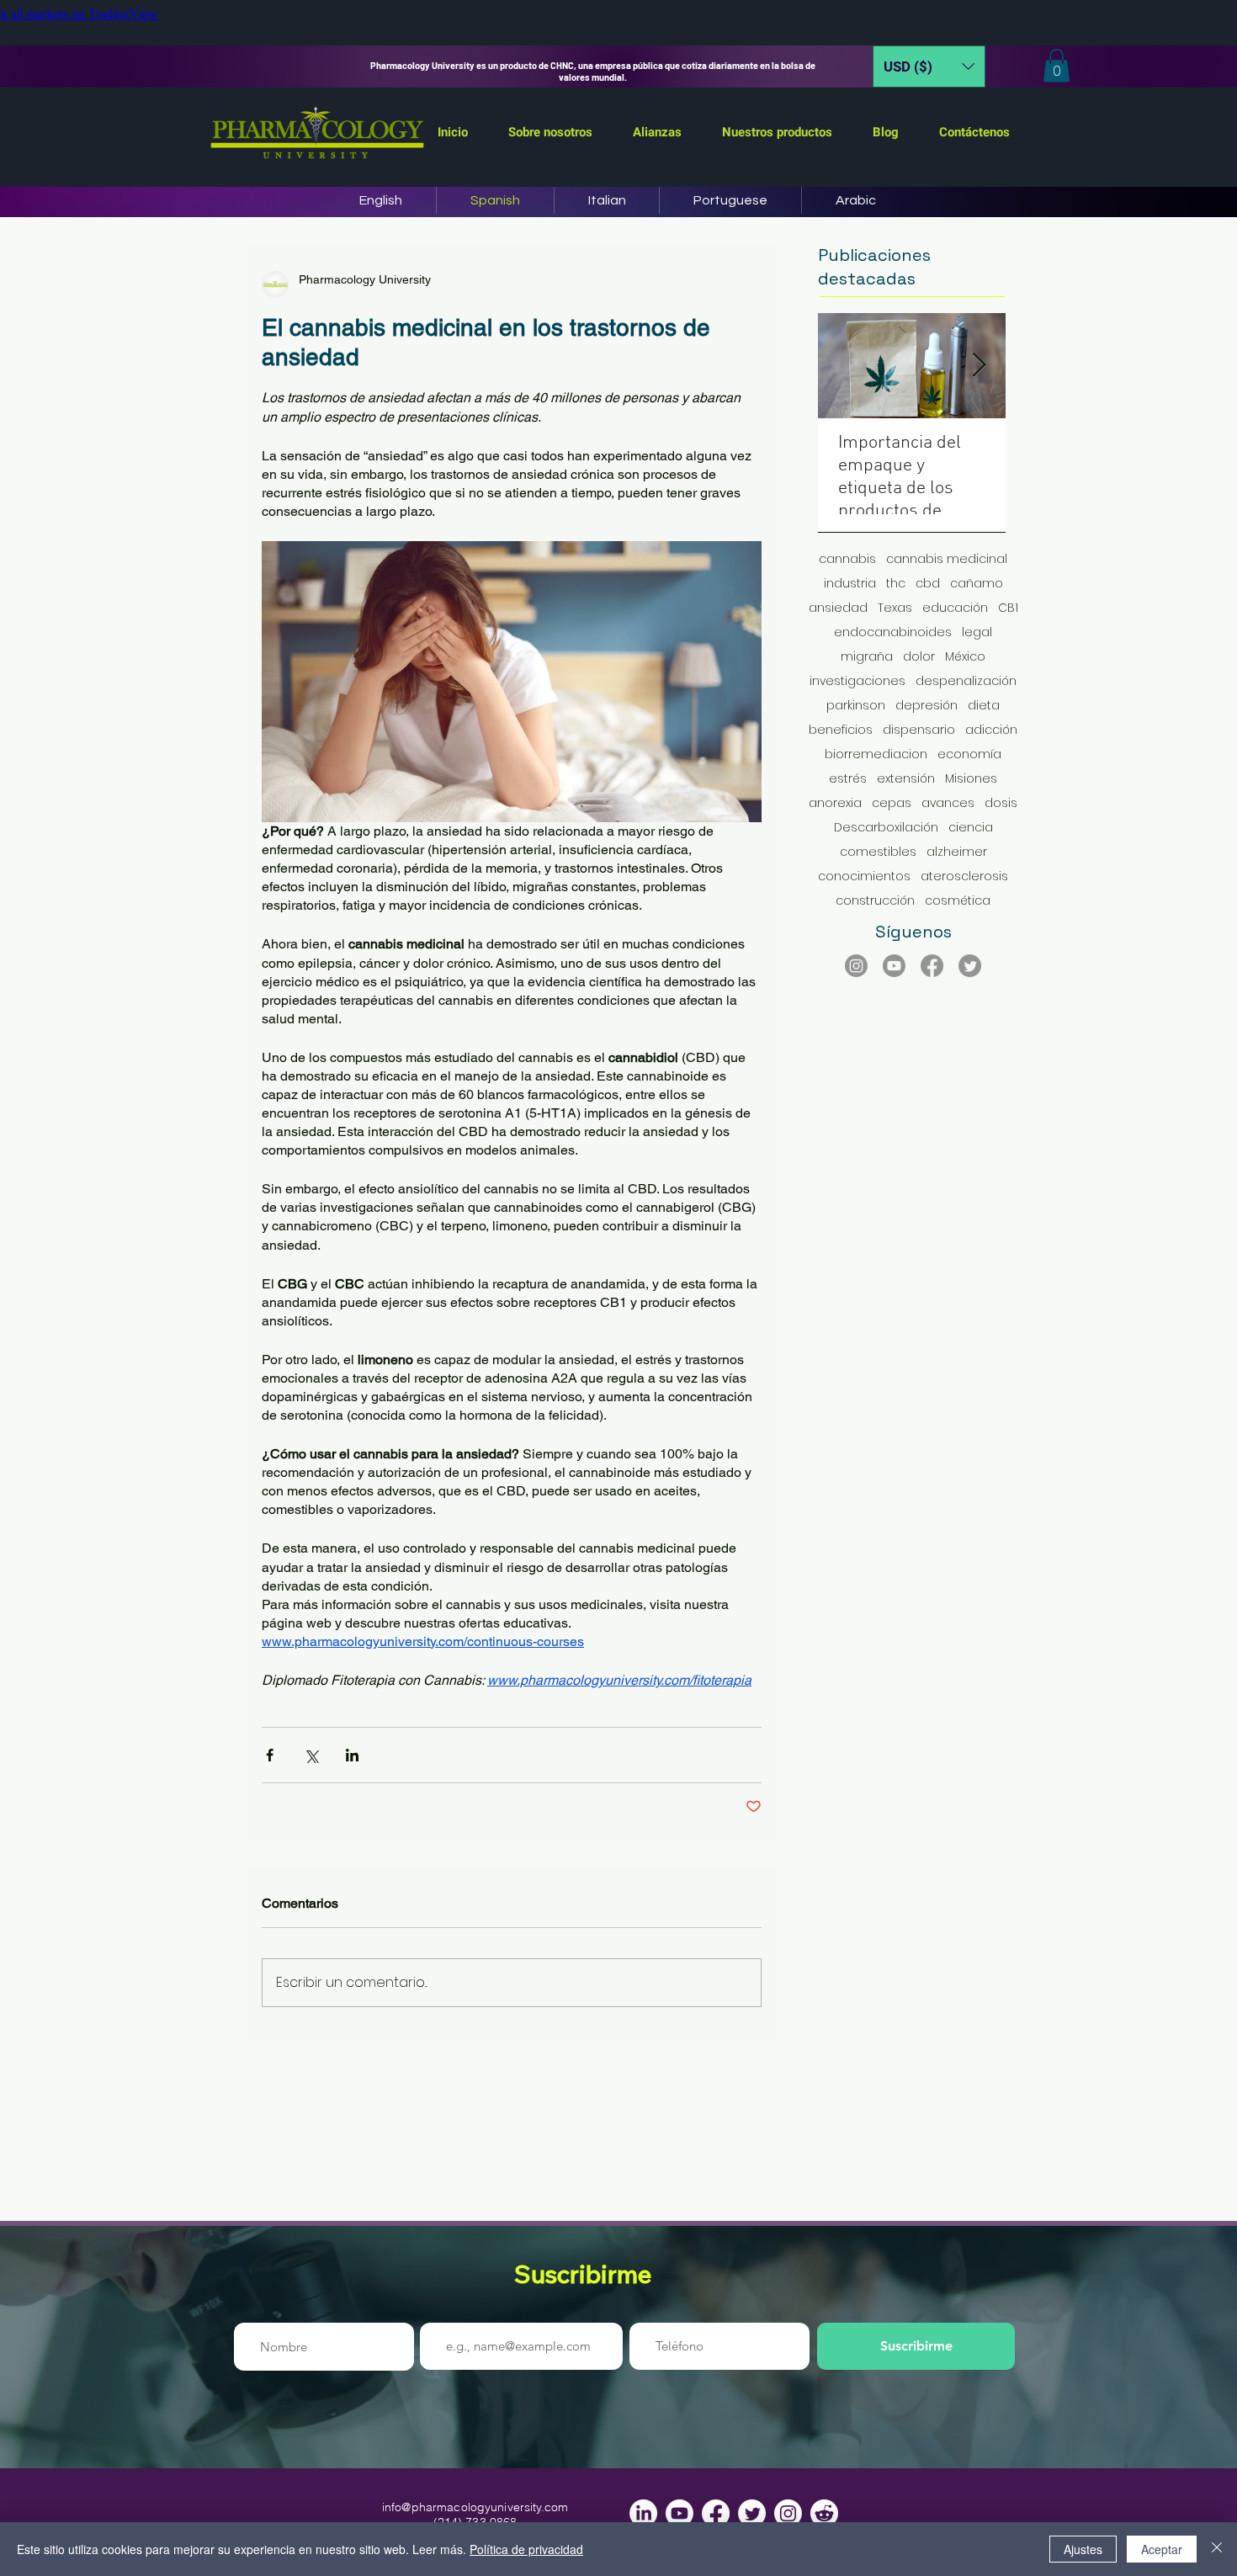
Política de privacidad (526, 2549)
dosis (1001, 803)
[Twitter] (970, 966)
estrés (848, 779)
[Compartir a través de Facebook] (270, 1755)
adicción (991, 730)
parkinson (856, 706)
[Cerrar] (1217, 2549)
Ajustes (1083, 2549)
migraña (867, 657)
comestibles (878, 852)
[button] (929, 66)
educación (955, 608)
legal (977, 632)
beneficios (841, 730)
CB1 (1008, 608)
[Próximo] (1145, 66)
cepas (892, 803)
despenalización (966, 681)
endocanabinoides (893, 632)
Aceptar (1162, 2549)
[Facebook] (932, 966)
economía (969, 754)
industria (850, 584)
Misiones (971, 779)
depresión (926, 706)
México (965, 657)
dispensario (919, 730)
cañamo (977, 584)
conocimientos (864, 876)
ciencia (971, 828)
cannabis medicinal (947, 559)
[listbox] (929, 66)
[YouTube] (894, 966)
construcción (875, 901)
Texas (895, 608)
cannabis (847, 559)
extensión (906, 779)
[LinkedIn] (643, 2513)
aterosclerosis (964, 876)
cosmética (958, 901)
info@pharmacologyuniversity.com (475, 2507)
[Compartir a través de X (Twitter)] (311, 1755)
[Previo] (92, 66)
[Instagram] (856, 966)
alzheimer (957, 852)
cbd (928, 584)
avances (948, 803)
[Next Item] (979, 366)
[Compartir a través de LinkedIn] (352, 1755)
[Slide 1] (618, 45)
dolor (919, 657)
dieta (984, 706)
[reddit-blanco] (824, 2513)
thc (896, 584)
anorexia (835, 803)
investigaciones (857, 681)
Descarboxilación (886, 828)
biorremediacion (876, 754)
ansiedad (838, 608)
